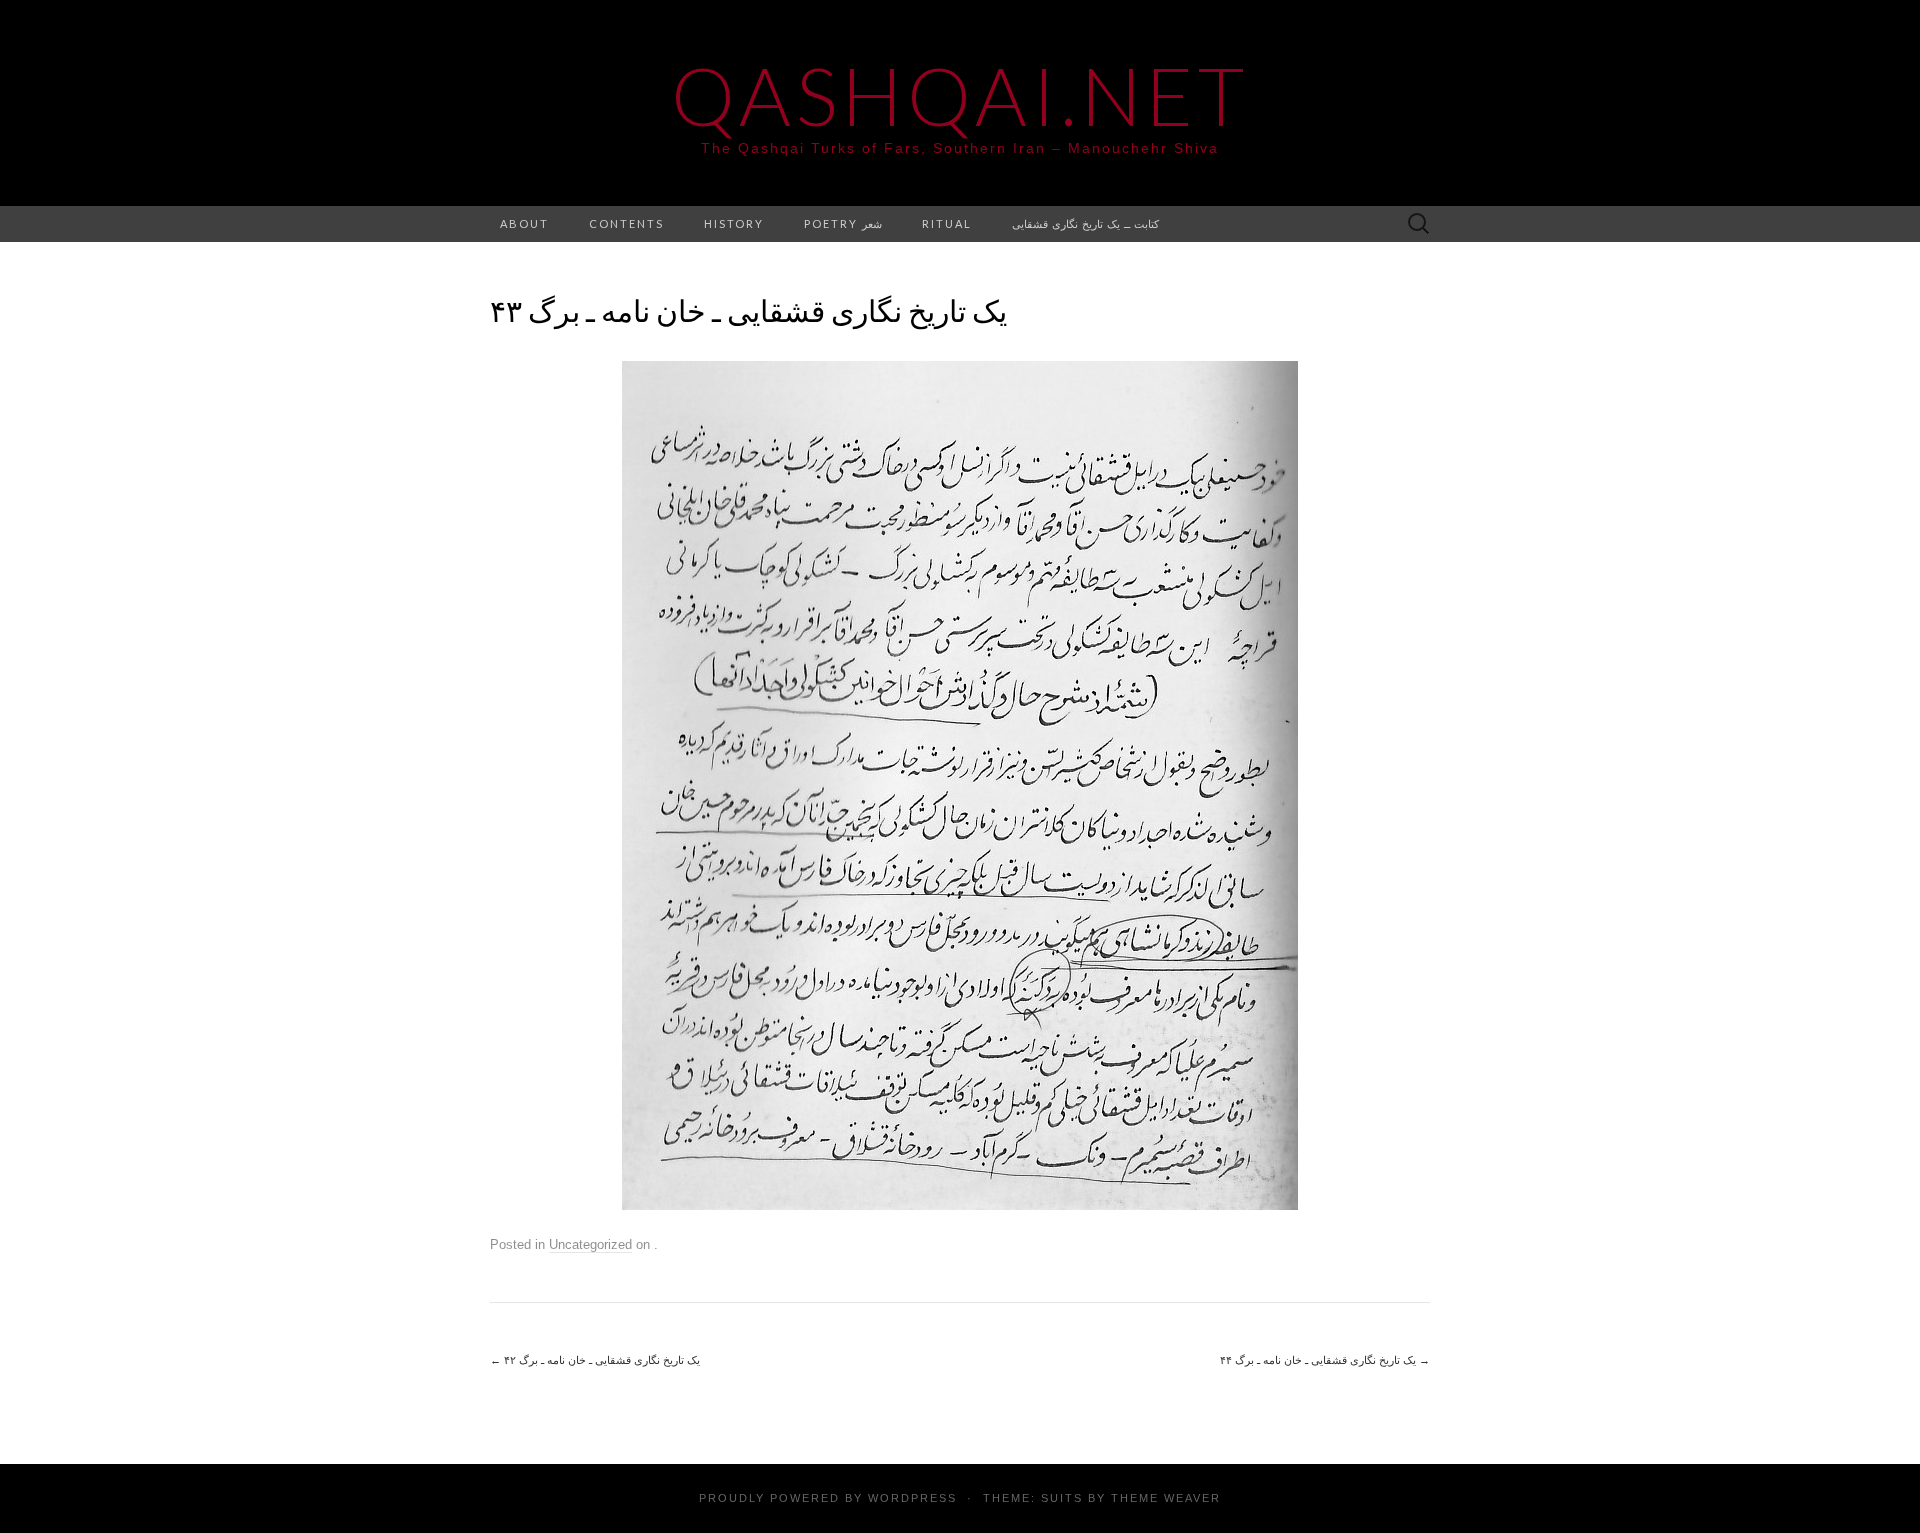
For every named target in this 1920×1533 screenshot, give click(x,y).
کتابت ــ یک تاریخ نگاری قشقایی (1085, 223)
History (734, 223)
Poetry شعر (843, 223)
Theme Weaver (1166, 1498)
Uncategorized (590, 1244)
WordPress (912, 1498)
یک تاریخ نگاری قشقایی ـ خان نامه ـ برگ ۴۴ (1325, 1360)
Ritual (947, 223)
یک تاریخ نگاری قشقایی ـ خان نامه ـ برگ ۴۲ (595, 1360)
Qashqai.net (960, 95)
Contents (626, 223)
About (524, 223)
